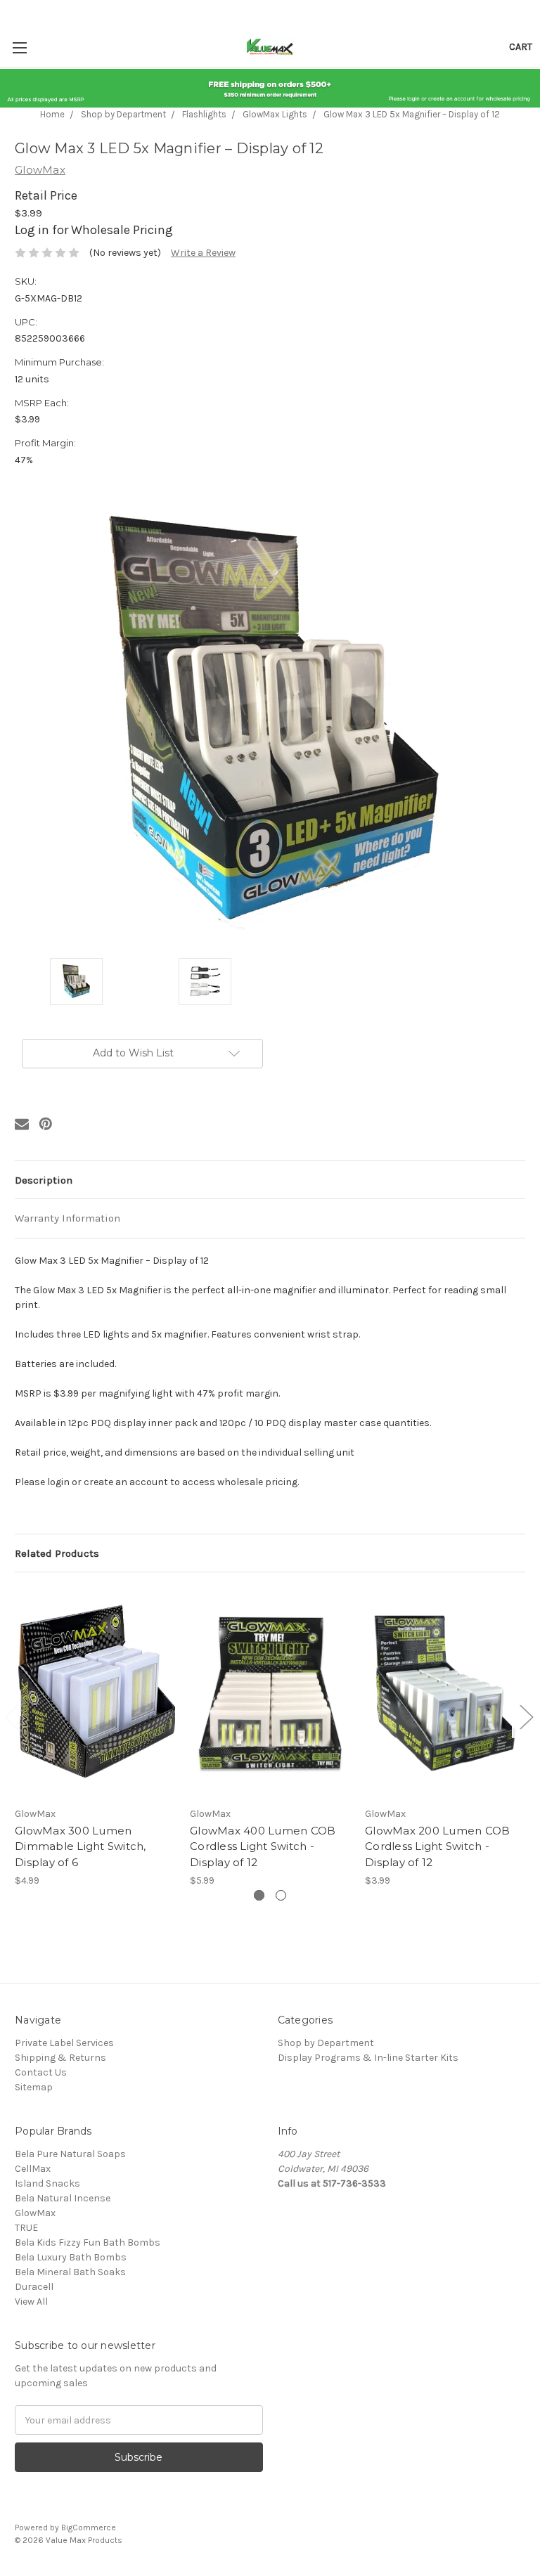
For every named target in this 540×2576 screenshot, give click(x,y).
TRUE (26, 2228)
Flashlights (204, 114)
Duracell (34, 2287)
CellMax (33, 2169)
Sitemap (34, 2087)
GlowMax (35, 2213)
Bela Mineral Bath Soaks (70, 2272)
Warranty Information (67, 1218)
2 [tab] (281, 1895)
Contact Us (41, 2072)
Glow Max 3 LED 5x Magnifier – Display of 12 (412, 114)
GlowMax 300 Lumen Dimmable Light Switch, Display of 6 (81, 1846)
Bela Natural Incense (63, 2198)
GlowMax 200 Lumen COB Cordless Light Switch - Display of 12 (437, 1846)
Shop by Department (123, 114)
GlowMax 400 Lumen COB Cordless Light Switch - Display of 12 (263, 1846)
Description (44, 1180)
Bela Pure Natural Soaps (70, 2154)
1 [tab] (259, 1895)
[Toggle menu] (19, 47)
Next (526, 1717)
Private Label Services (64, 2043)
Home (52, 114)
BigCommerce (89, 2528)
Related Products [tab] (57, 1553)
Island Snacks (47, 2183)
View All (31, 2302)
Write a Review (203, 253)
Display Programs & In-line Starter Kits (368, 2058)
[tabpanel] (95, 1737)
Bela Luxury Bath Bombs (71, 2257)
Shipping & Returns (60, 2058)
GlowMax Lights (275, 114)
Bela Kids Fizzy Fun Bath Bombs (88, 2242)
